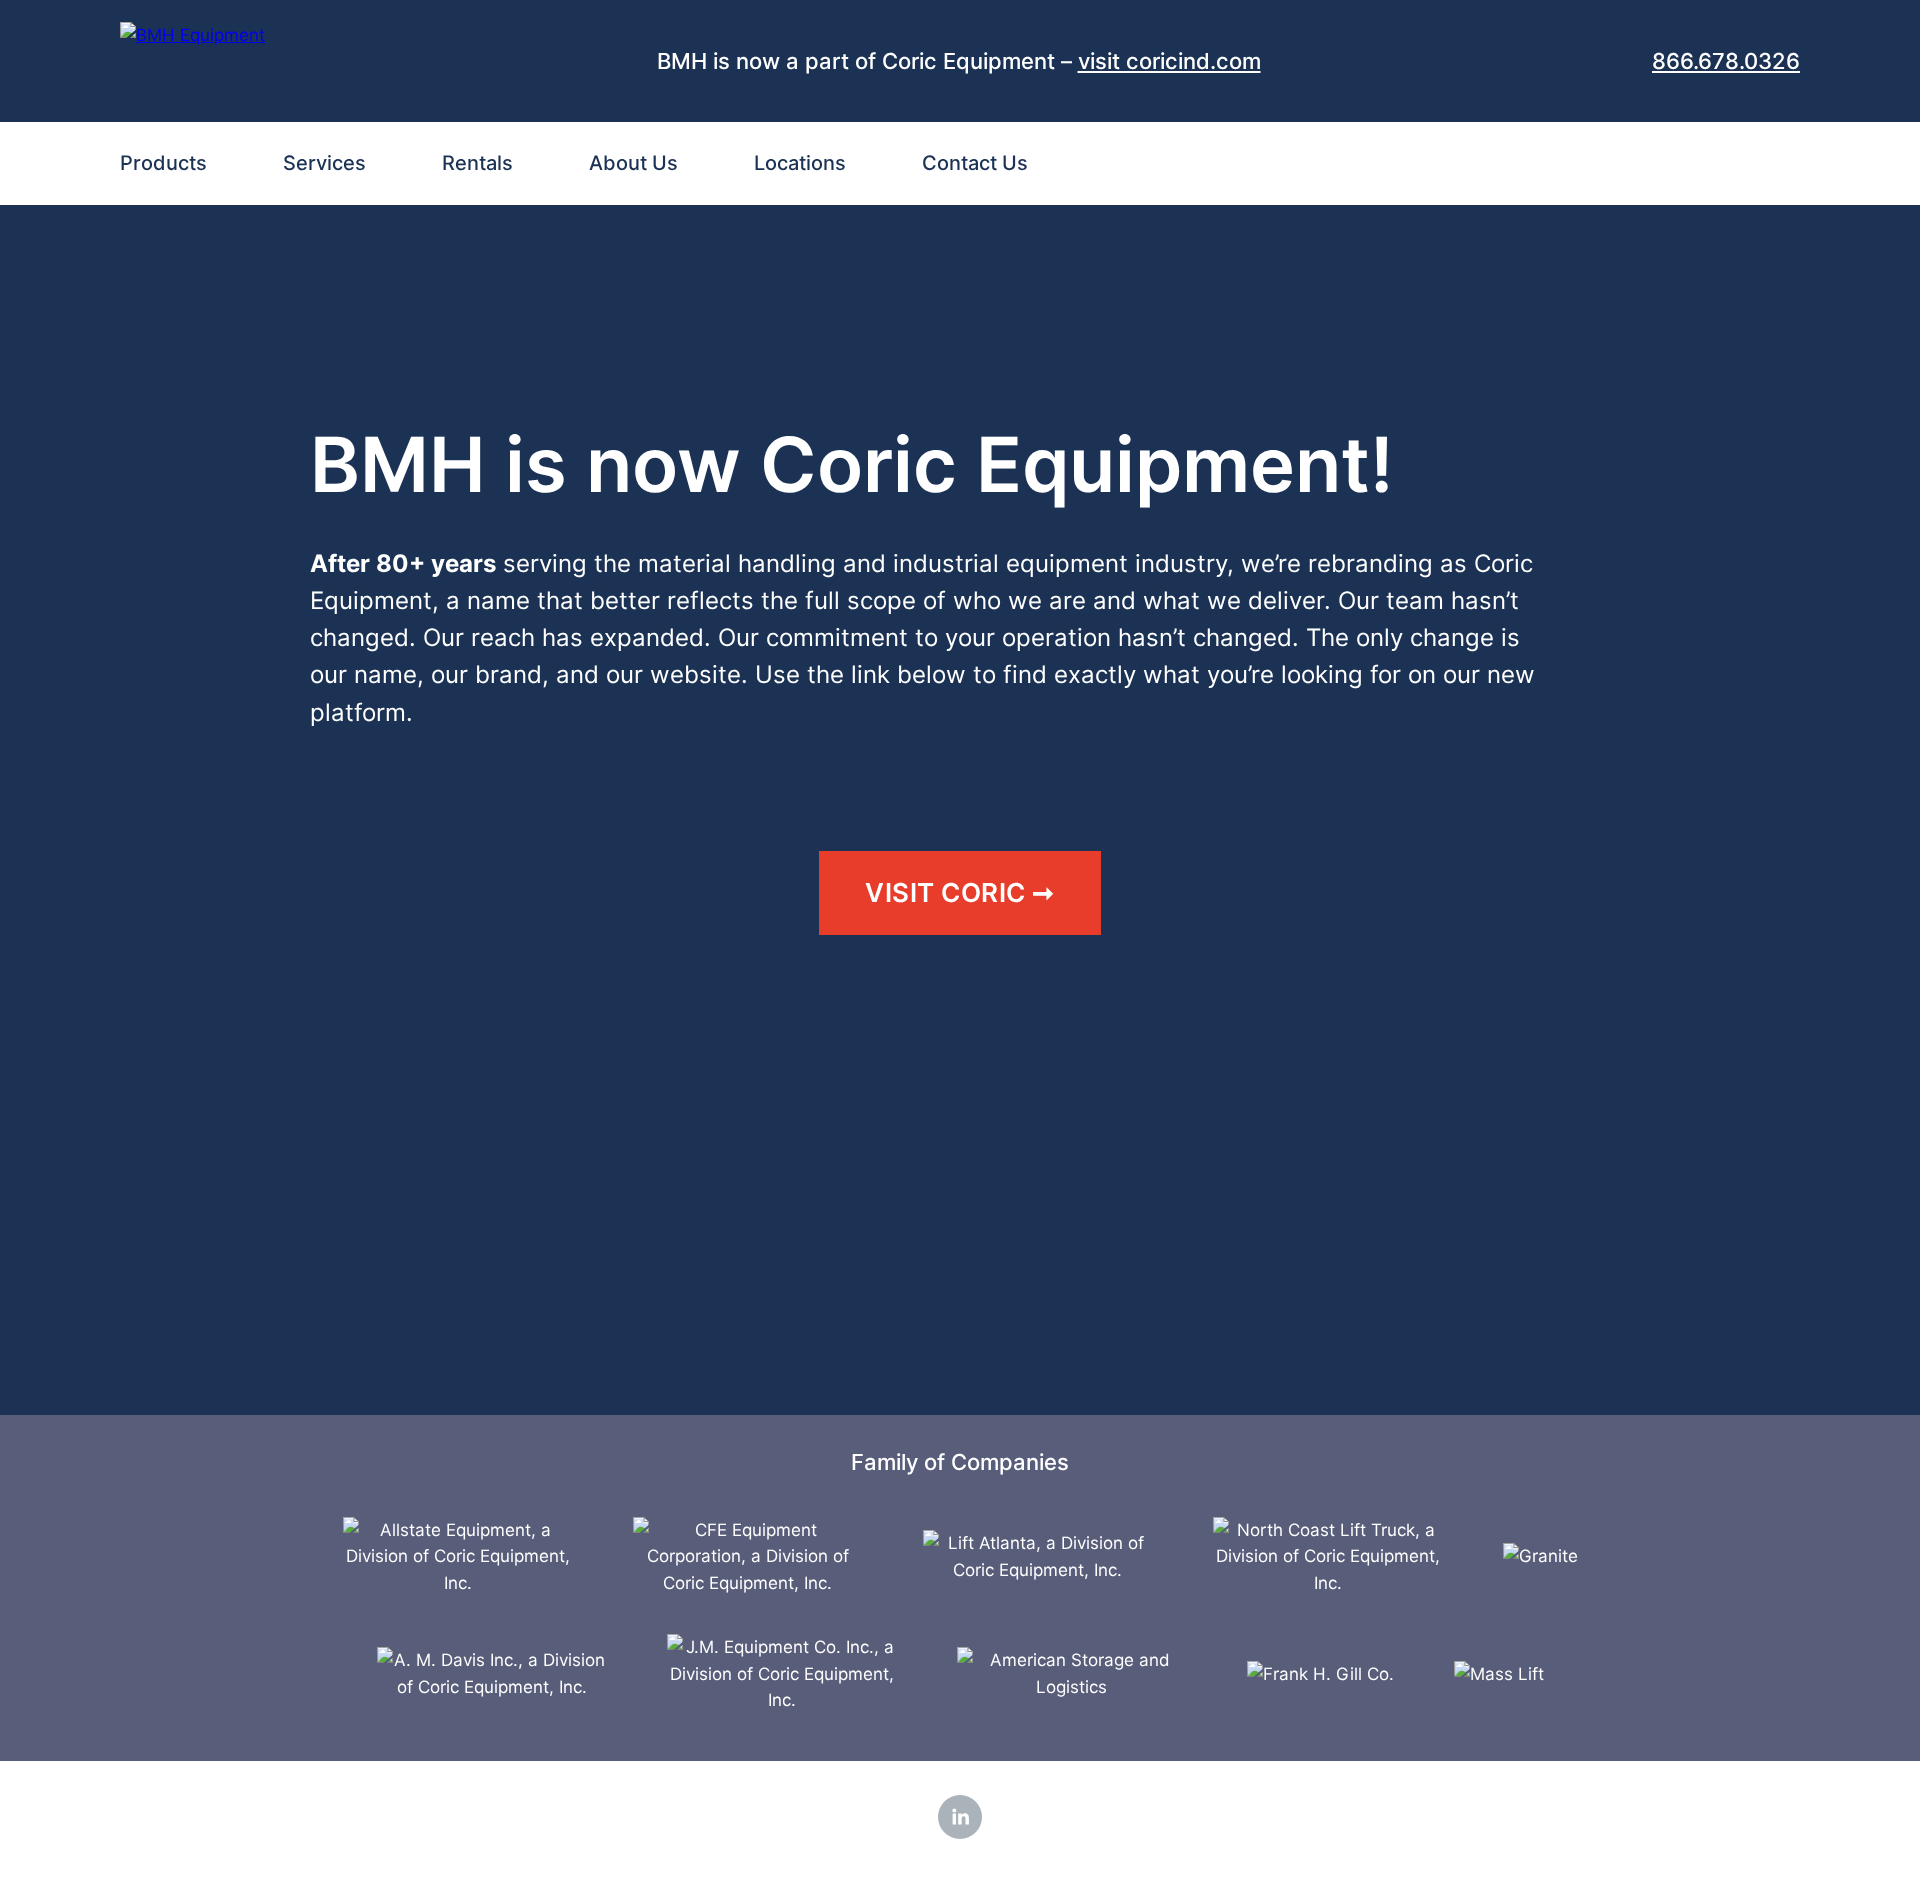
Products (163, 163)
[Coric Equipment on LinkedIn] (960, 1817)
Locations (800, 163)
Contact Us (975, 163)
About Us (633, 163)
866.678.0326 (1726, 61)
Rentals (477, 163)
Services (324, 163)
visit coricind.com (1169, 61)
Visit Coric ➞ (960, 892)
